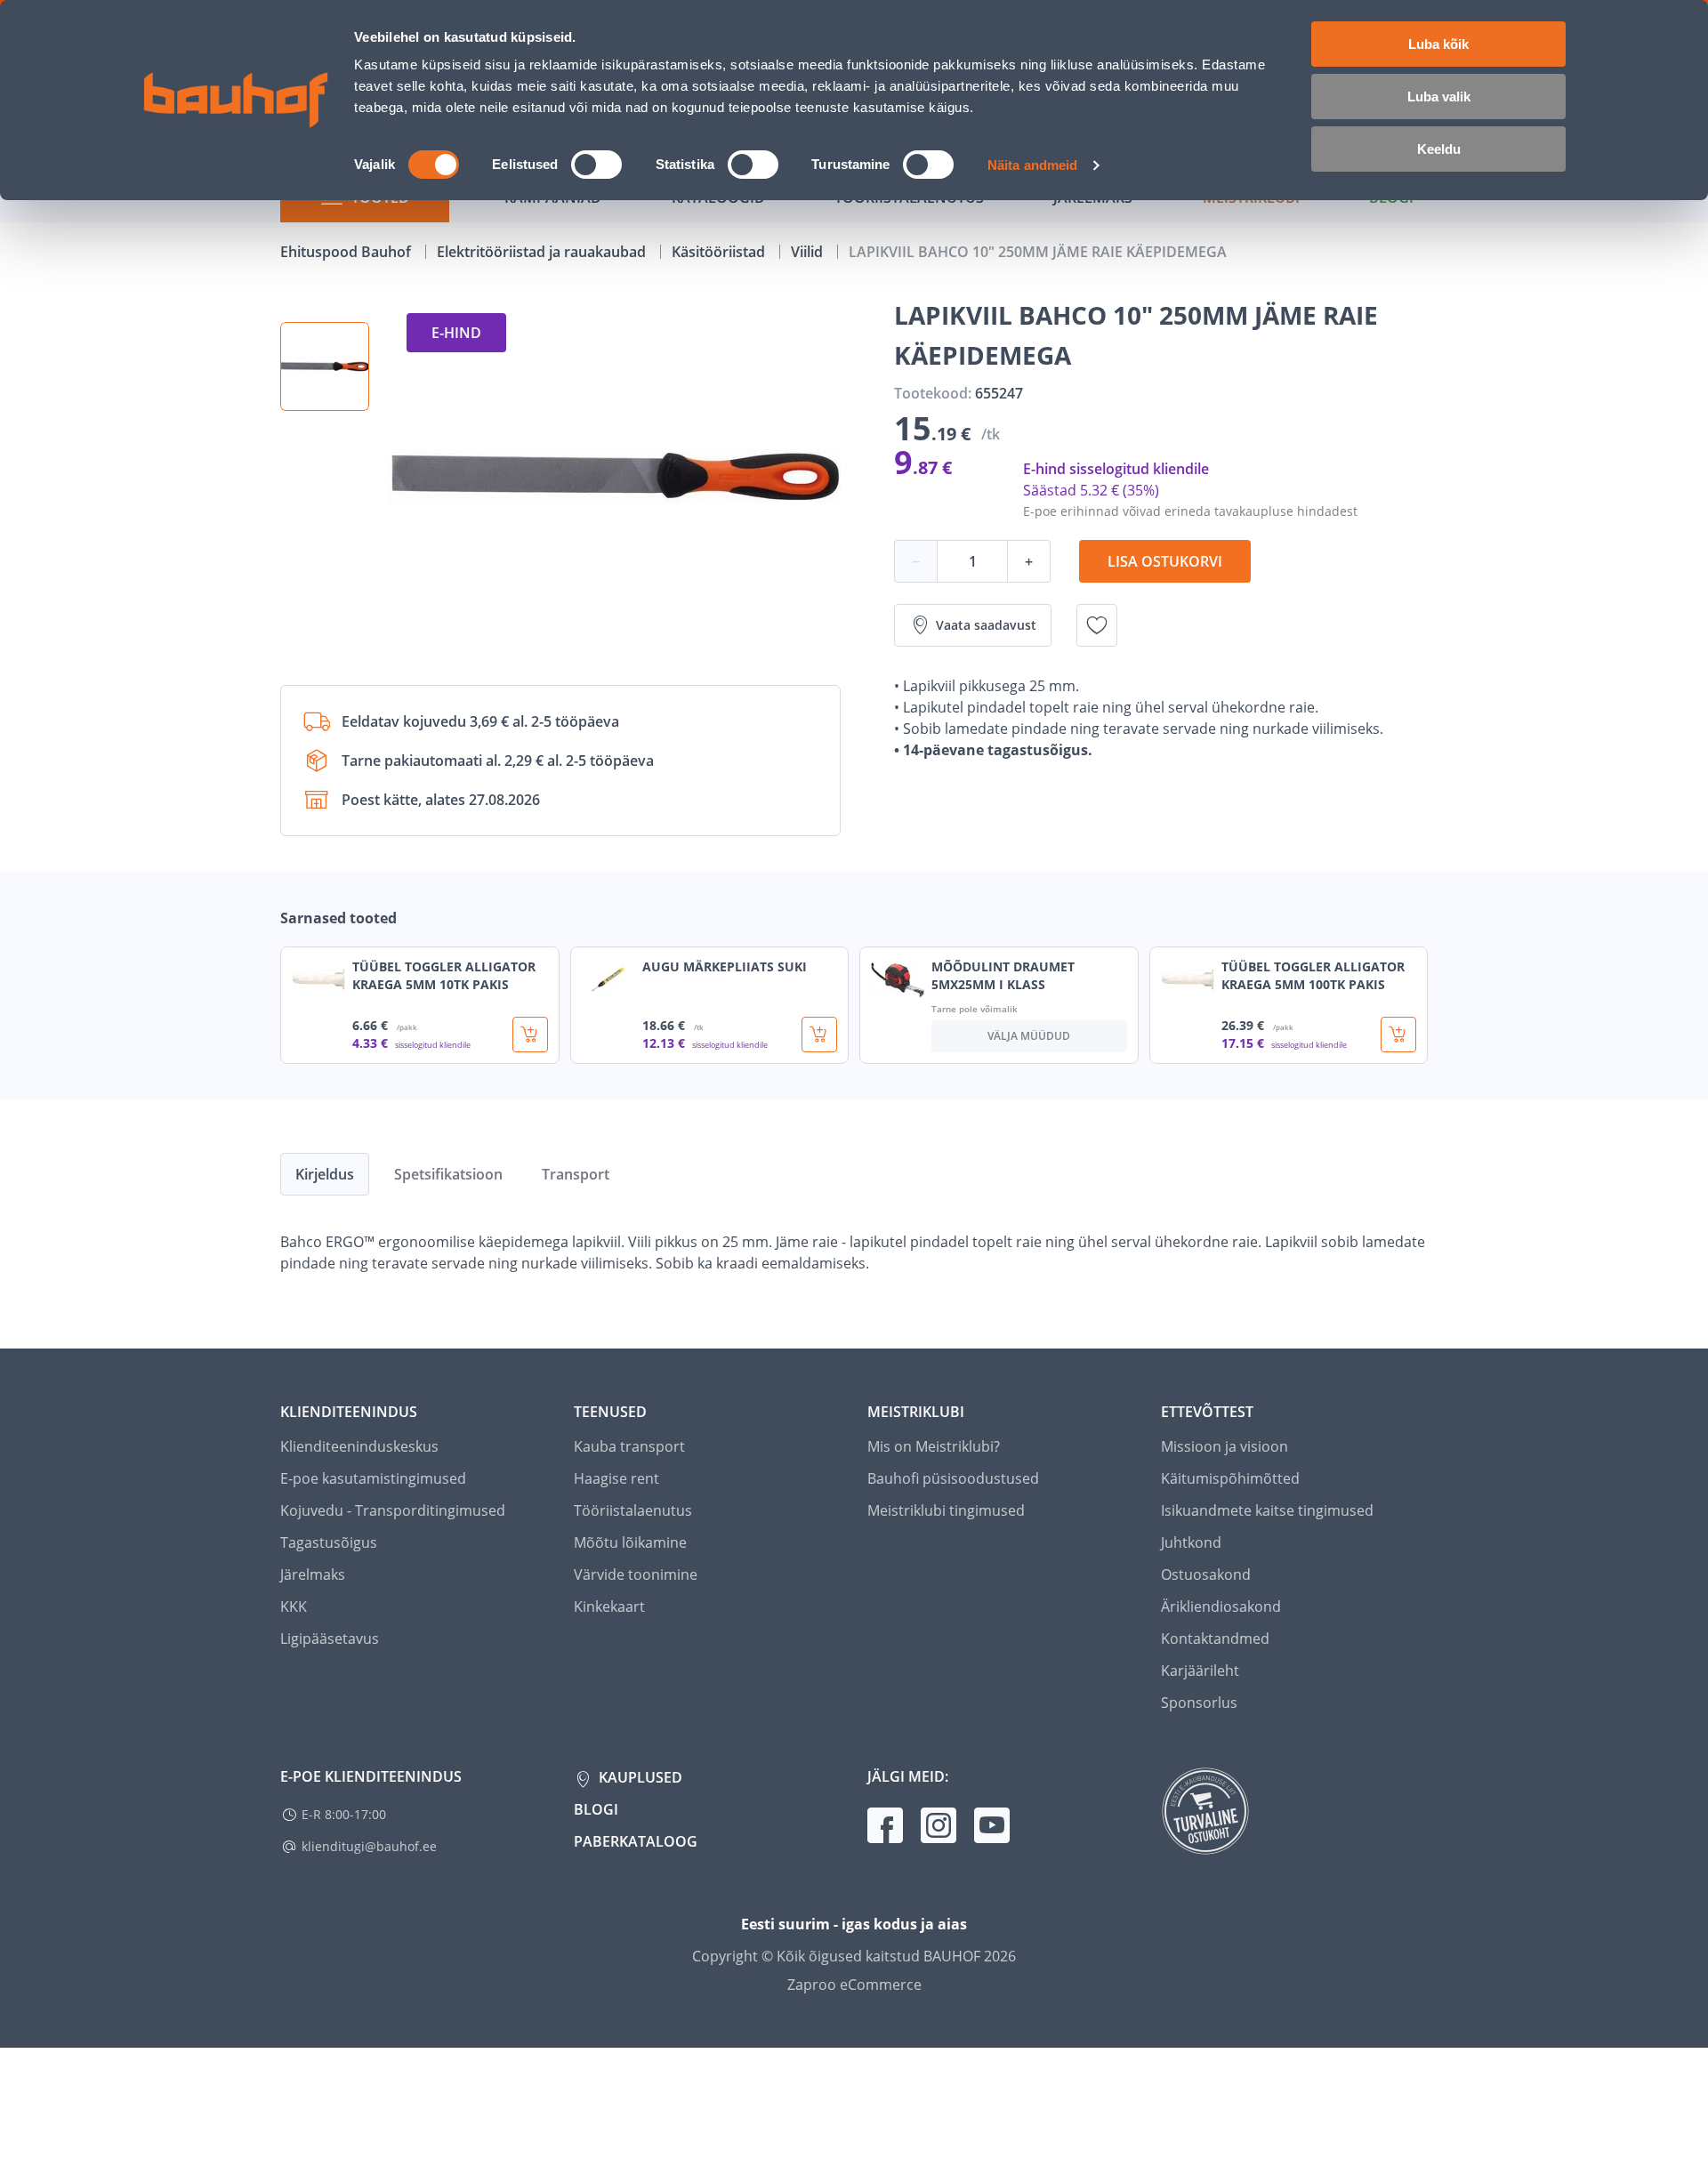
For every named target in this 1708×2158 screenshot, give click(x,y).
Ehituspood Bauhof (347, 252)
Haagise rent (616, 1478)
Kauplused (639, 1777)
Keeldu (1439, 149)
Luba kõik (1438, 44)
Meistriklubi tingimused (946, 1510)
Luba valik (1439, 97)
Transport (576, 1174)
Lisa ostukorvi (1165, 561)
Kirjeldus (325, 1174)
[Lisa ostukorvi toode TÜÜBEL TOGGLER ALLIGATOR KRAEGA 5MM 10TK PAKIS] (530, 1035)
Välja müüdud (1029, 1036)
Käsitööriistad (720, 252)
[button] (325, 366)
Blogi (596, 1809)
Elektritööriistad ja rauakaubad (543, 252)
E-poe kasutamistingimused (373, 1478)
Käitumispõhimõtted (1230, 1478)
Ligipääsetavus (330, 1639)
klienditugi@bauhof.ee (369, 1846)
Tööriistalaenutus (633, 1510)
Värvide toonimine (636, 1574)
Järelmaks (313, 1574)
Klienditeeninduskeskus (359, 1446)
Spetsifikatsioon (448, 1174)
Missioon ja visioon (1225, 1446)
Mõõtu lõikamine (630, 1542)
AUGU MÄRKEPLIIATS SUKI (725, 966)
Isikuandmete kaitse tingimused (1267, 1510)
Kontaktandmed (1215, 1639)
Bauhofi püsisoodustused (953, 1478)
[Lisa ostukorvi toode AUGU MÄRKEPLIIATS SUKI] (819, 1035)
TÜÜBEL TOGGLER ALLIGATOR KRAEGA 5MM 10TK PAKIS (444, 975)
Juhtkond (1191, 1542)
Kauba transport (629, 1446)
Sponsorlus (1199, 1703)
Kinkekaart (609, 1606)
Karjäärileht (1200, 1671)
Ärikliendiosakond (1221, 1606)
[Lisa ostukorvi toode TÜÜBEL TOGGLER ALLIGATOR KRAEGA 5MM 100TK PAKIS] (1398, 1035)
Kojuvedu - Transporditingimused (393, 1510)
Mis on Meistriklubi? (934, 1446)
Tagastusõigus (329, 1542)
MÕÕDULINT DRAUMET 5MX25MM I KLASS (1003, 975)
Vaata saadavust (986, 625)
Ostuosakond (1206, 1574)
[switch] (596, 165)
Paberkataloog (636, 1841)
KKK (294, 1606)
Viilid (809, 252)
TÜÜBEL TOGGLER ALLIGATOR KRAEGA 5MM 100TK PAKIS (1313, 975)
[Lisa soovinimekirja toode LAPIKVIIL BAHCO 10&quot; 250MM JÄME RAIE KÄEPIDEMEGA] (1097, 625)
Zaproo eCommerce (854, 1985)
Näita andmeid (1032, 165)
